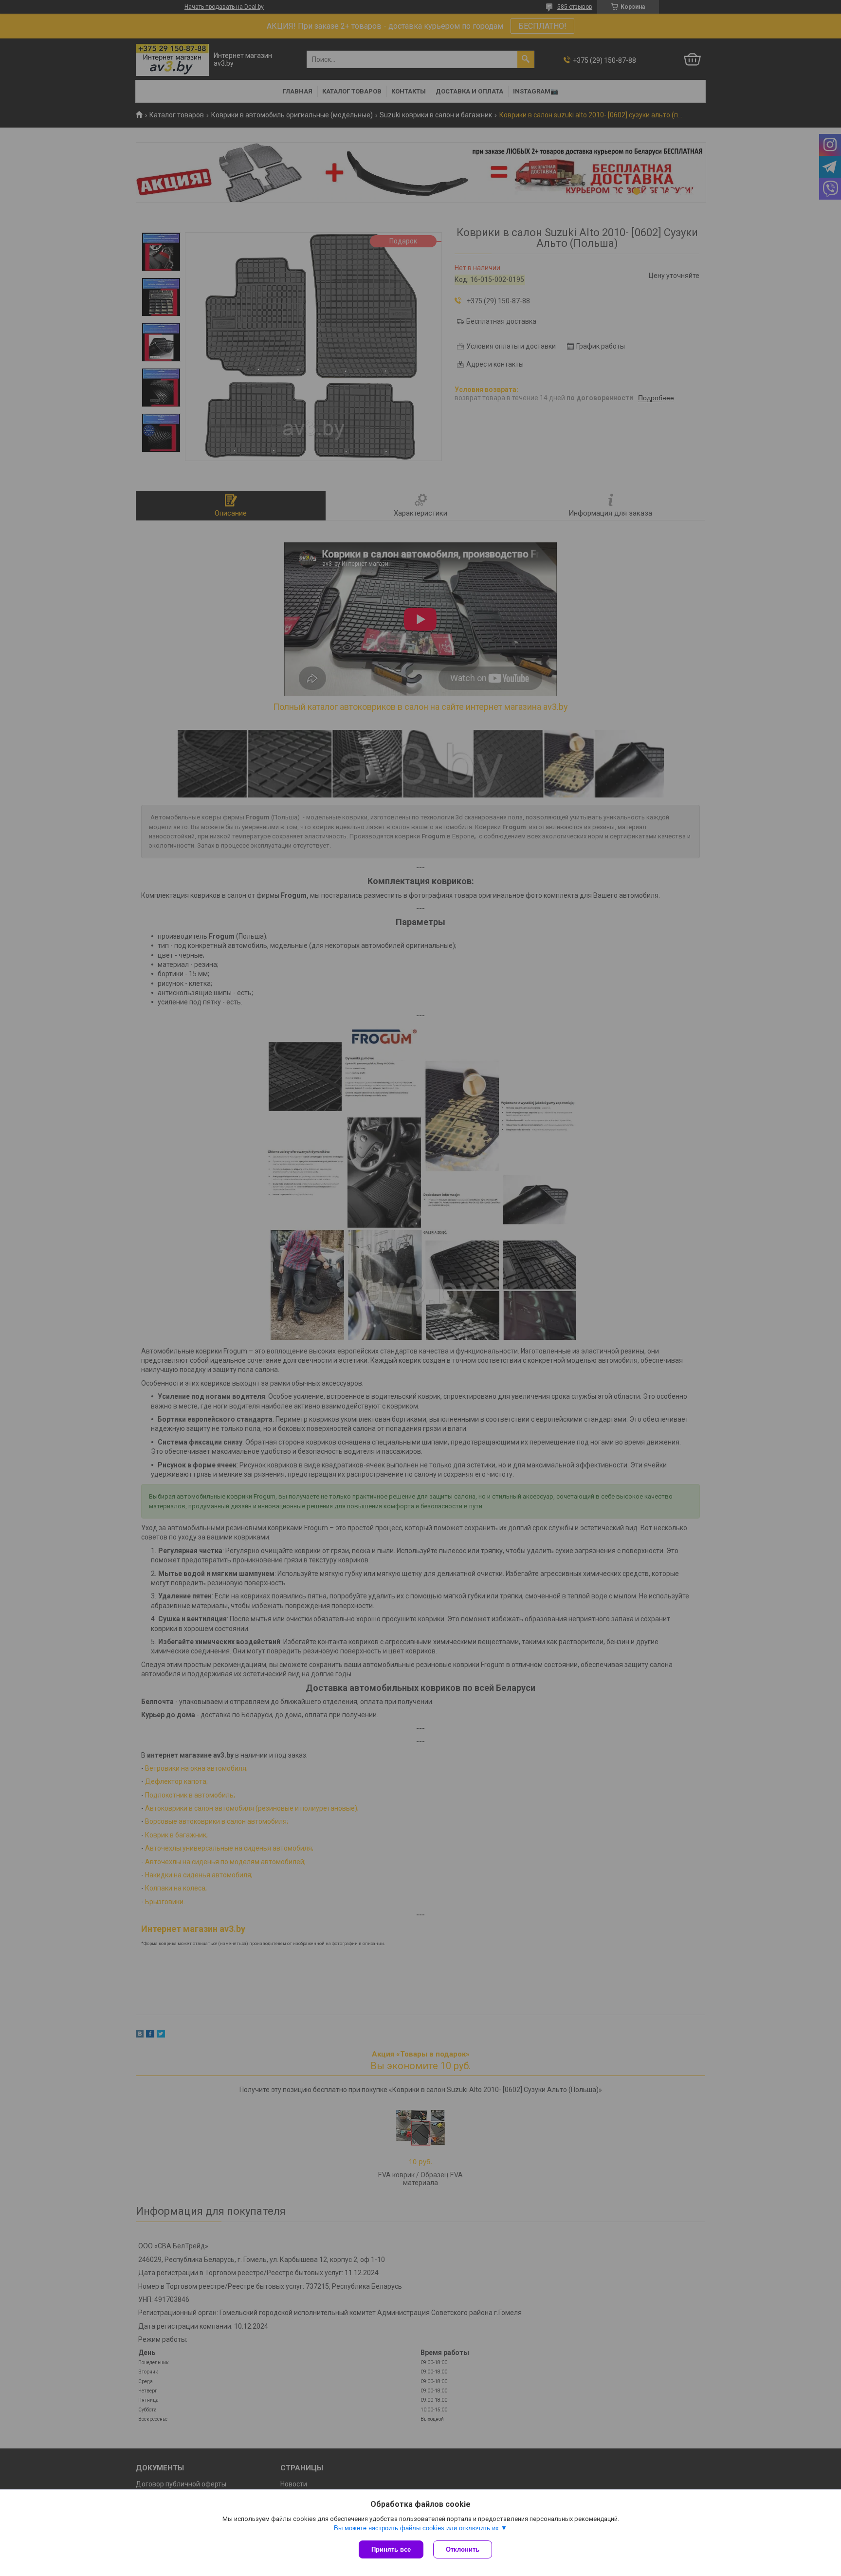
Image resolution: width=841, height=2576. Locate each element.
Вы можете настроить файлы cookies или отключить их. (417, 2528)
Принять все (391, 2549)
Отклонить (463, 2549)
